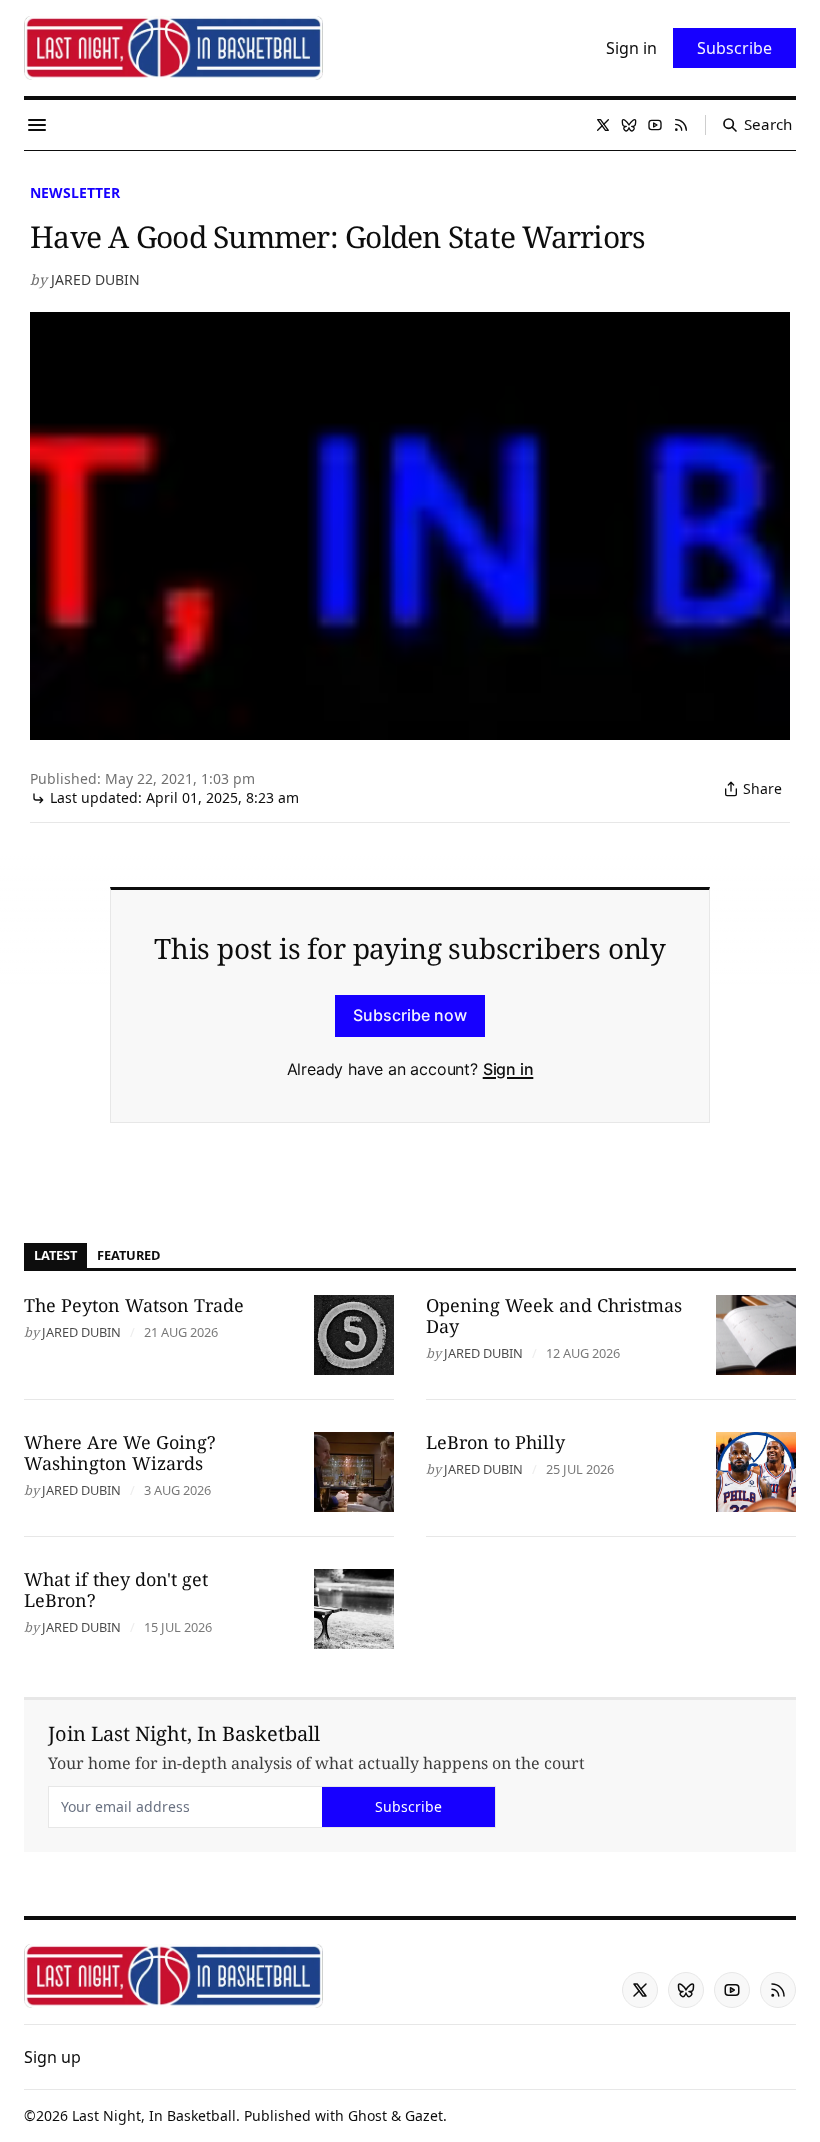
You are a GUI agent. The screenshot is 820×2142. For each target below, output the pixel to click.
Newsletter (75, 192)
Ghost (367, 2115)
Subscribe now (410, 1015)
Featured (128, 1255)
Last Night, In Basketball (154, 2115)
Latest (55, 1255)
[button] (52, 2057)
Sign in (508, 1069)
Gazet (424, 2115)
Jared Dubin (95, 279)
